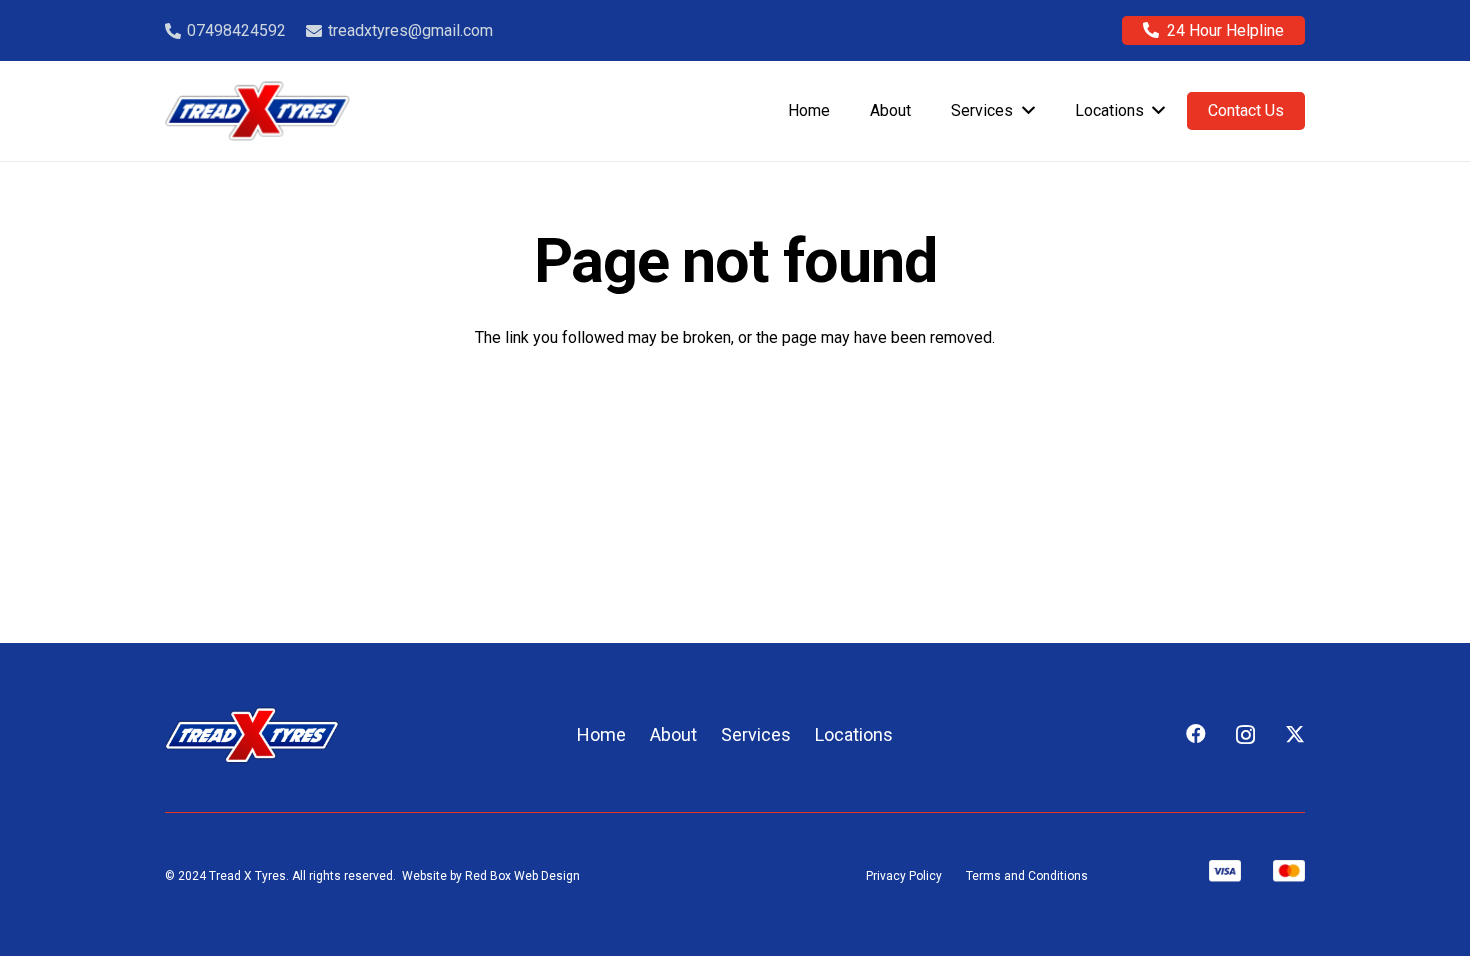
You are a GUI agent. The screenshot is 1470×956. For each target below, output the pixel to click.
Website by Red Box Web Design (491, 876)
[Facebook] (1196, 734)
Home (601, 734)
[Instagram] (1245, 735)
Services (756, 734)
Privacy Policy (904, 876)
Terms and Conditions (1027, 876)
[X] (1295, 734)
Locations (854, 734)
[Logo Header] (257, 111)
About (673, 734)
